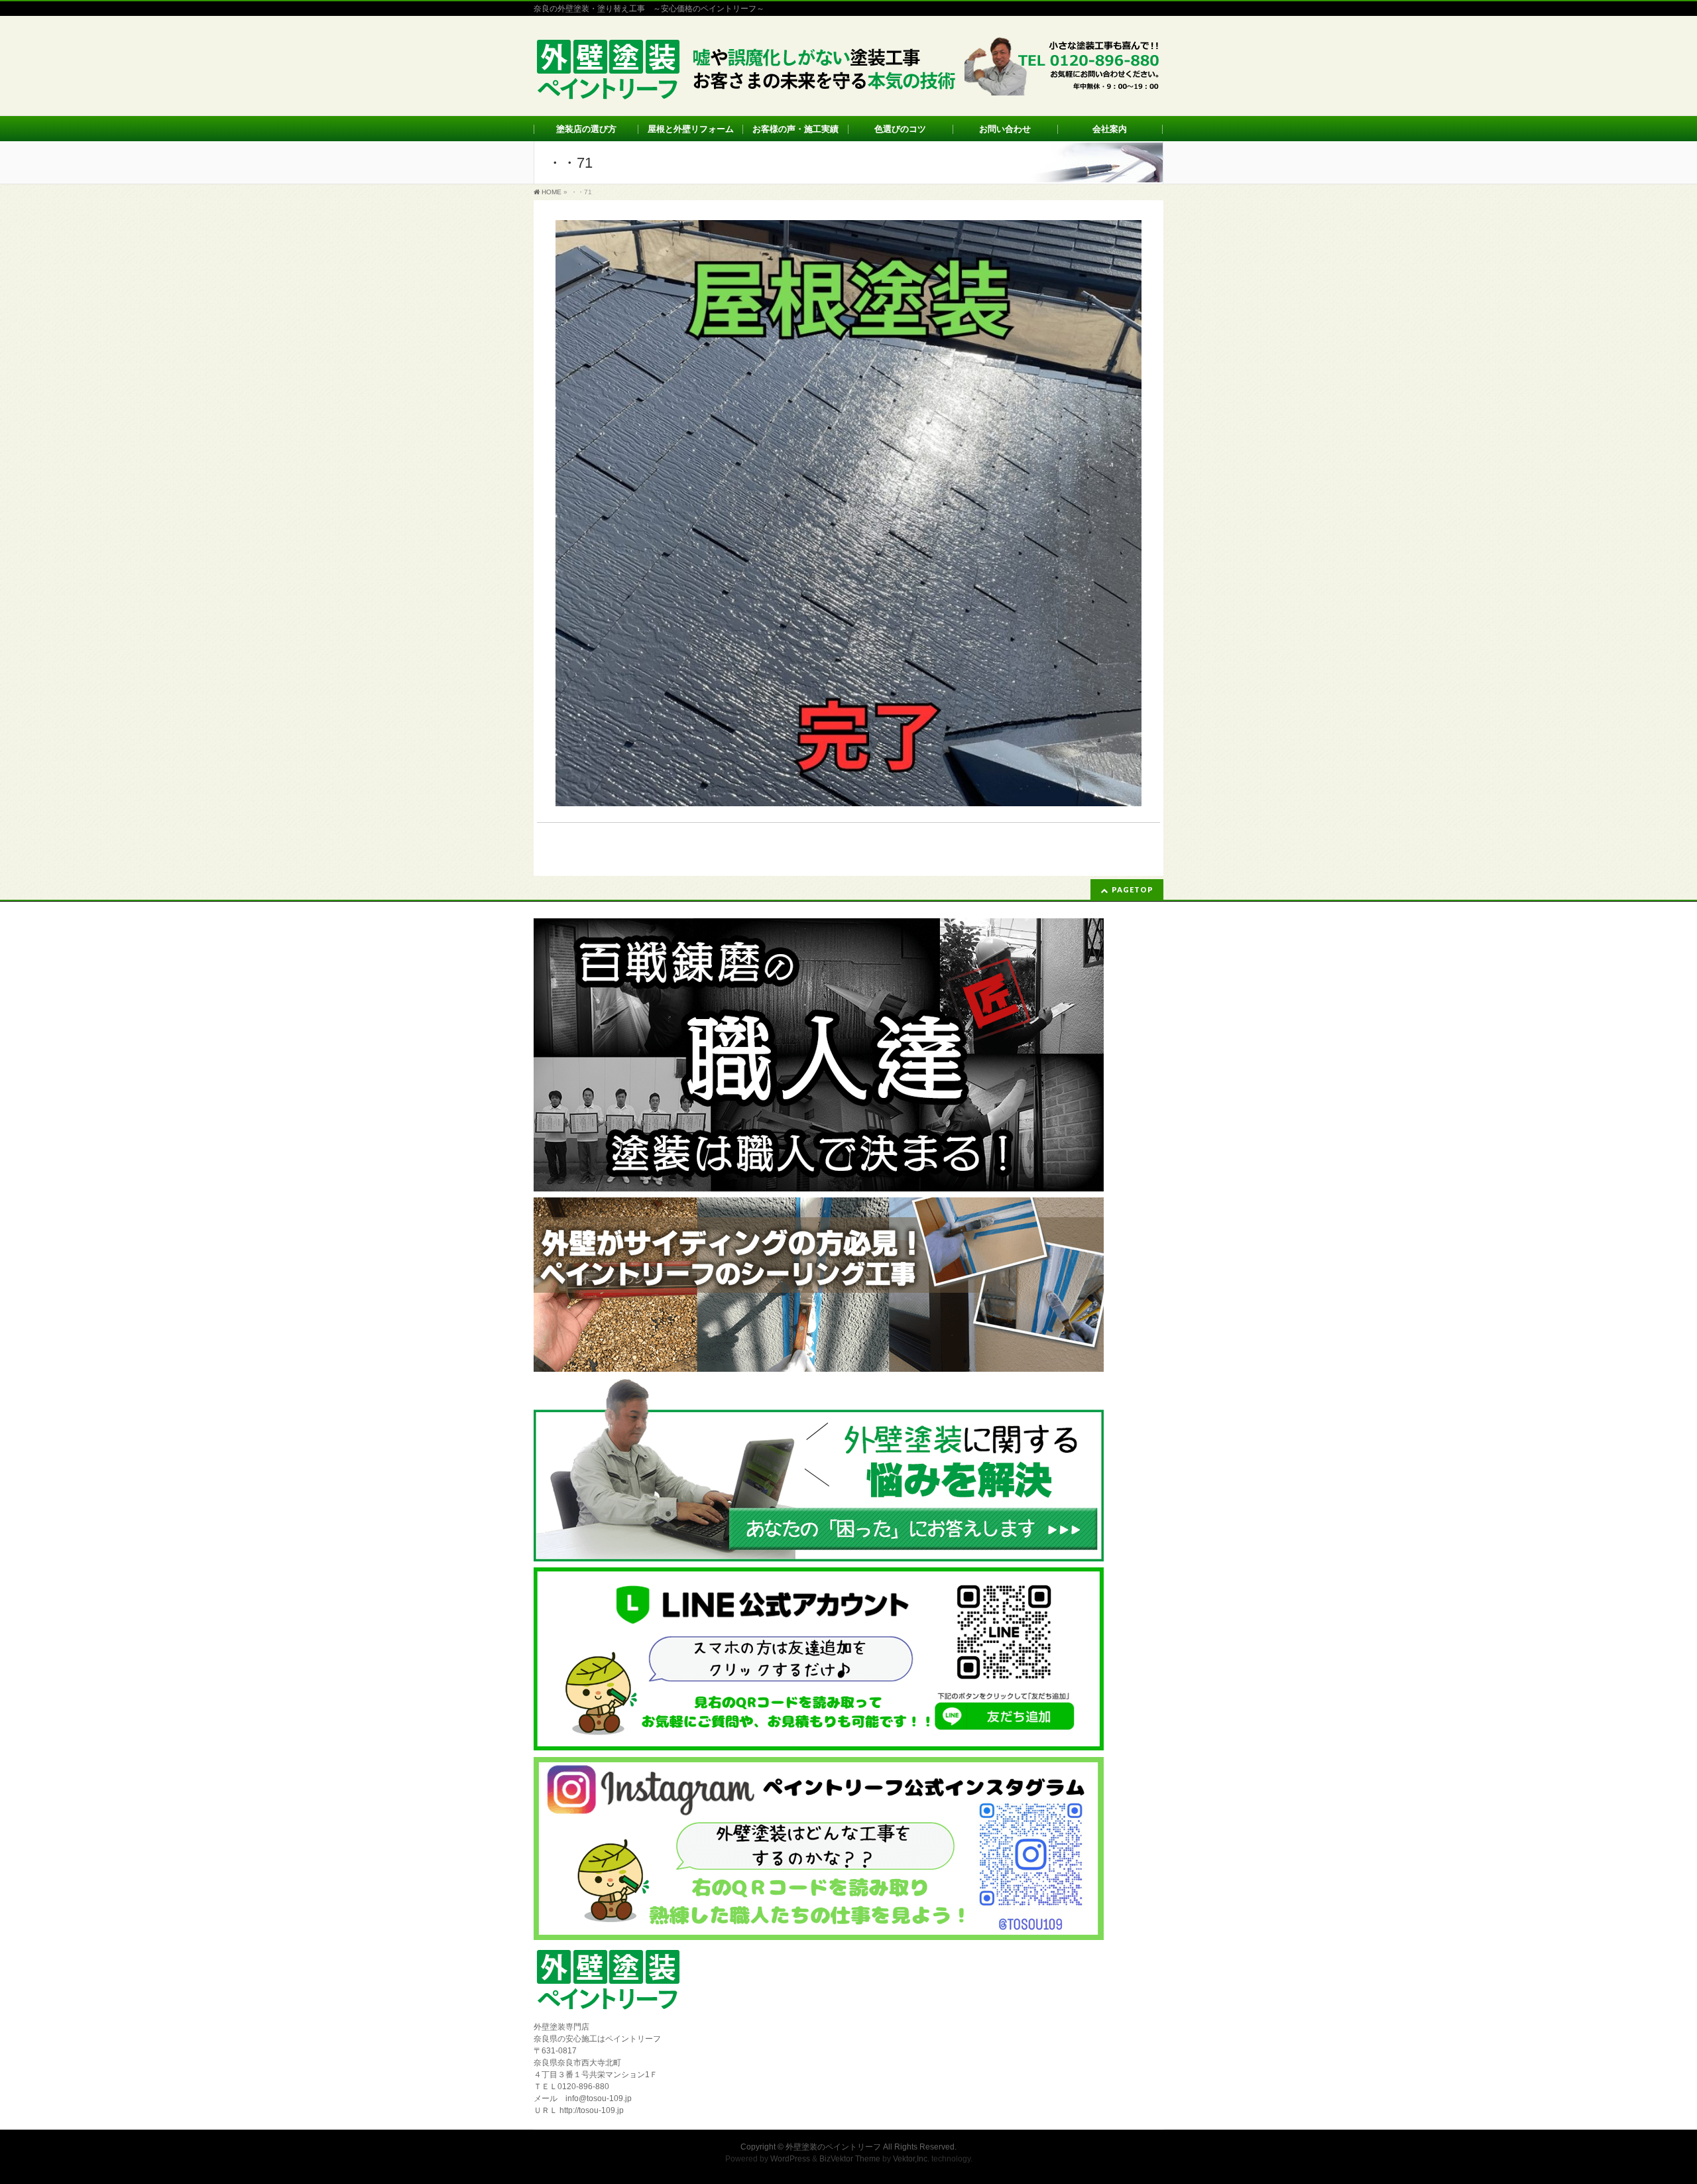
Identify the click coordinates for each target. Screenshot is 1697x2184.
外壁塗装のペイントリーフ (833, 2147)
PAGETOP (1133, 889)
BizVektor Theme (850, 2159)
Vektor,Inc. (911, 2159)
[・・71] (848, 513)
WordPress (790, 2159)
